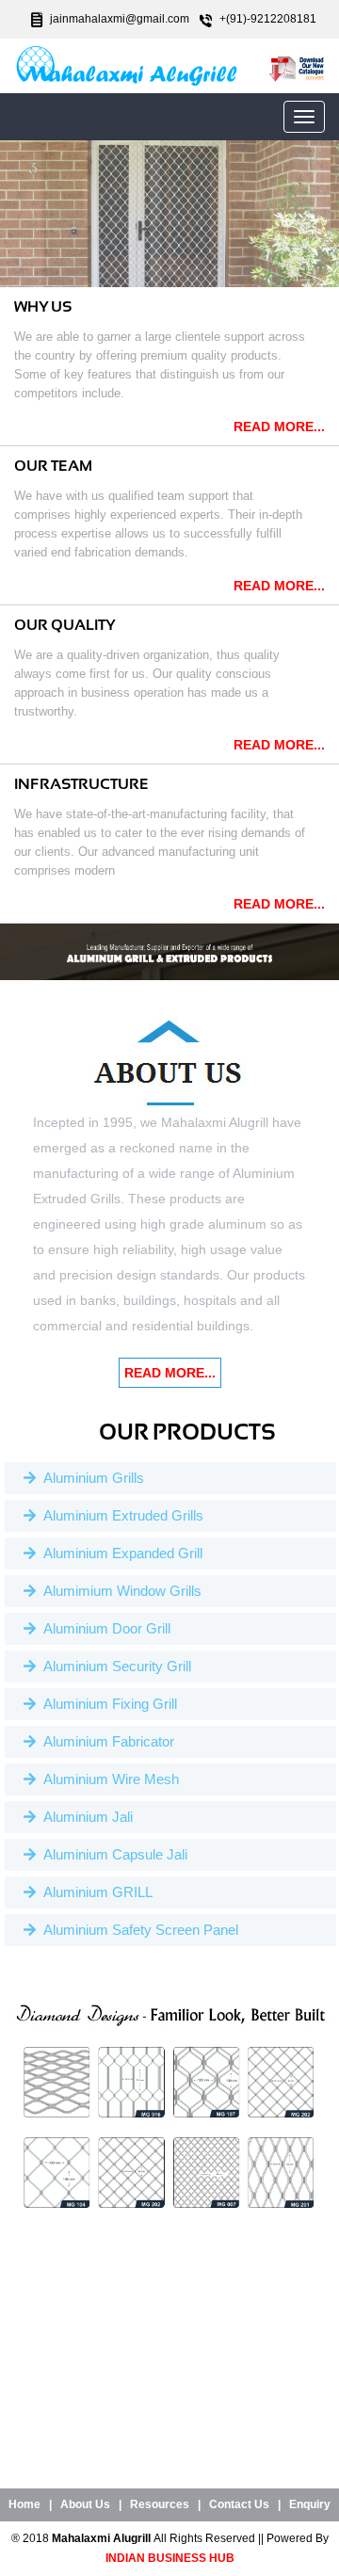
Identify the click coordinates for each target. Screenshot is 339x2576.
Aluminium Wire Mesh (107, 1779)
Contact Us (239, 2504)
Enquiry (310, 2504)
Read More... (279, 427)
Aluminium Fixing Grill (106, 1704)
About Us (85, 2504)
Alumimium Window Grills (119, 1591)
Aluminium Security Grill (113, 1666)
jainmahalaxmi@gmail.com (120, 19)
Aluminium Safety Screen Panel (137, 1930)
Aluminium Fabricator (105, 1741)
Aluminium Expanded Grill (119, 1553)
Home (24, 2504)
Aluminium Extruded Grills (120, 1515)
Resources (160, 2504)
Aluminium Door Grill (103, 1628)
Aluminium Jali (84, 1817)
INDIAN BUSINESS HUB (170, 2558)
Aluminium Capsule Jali (112, 1854)
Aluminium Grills (90, 1478)
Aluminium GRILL (94, 1892)
